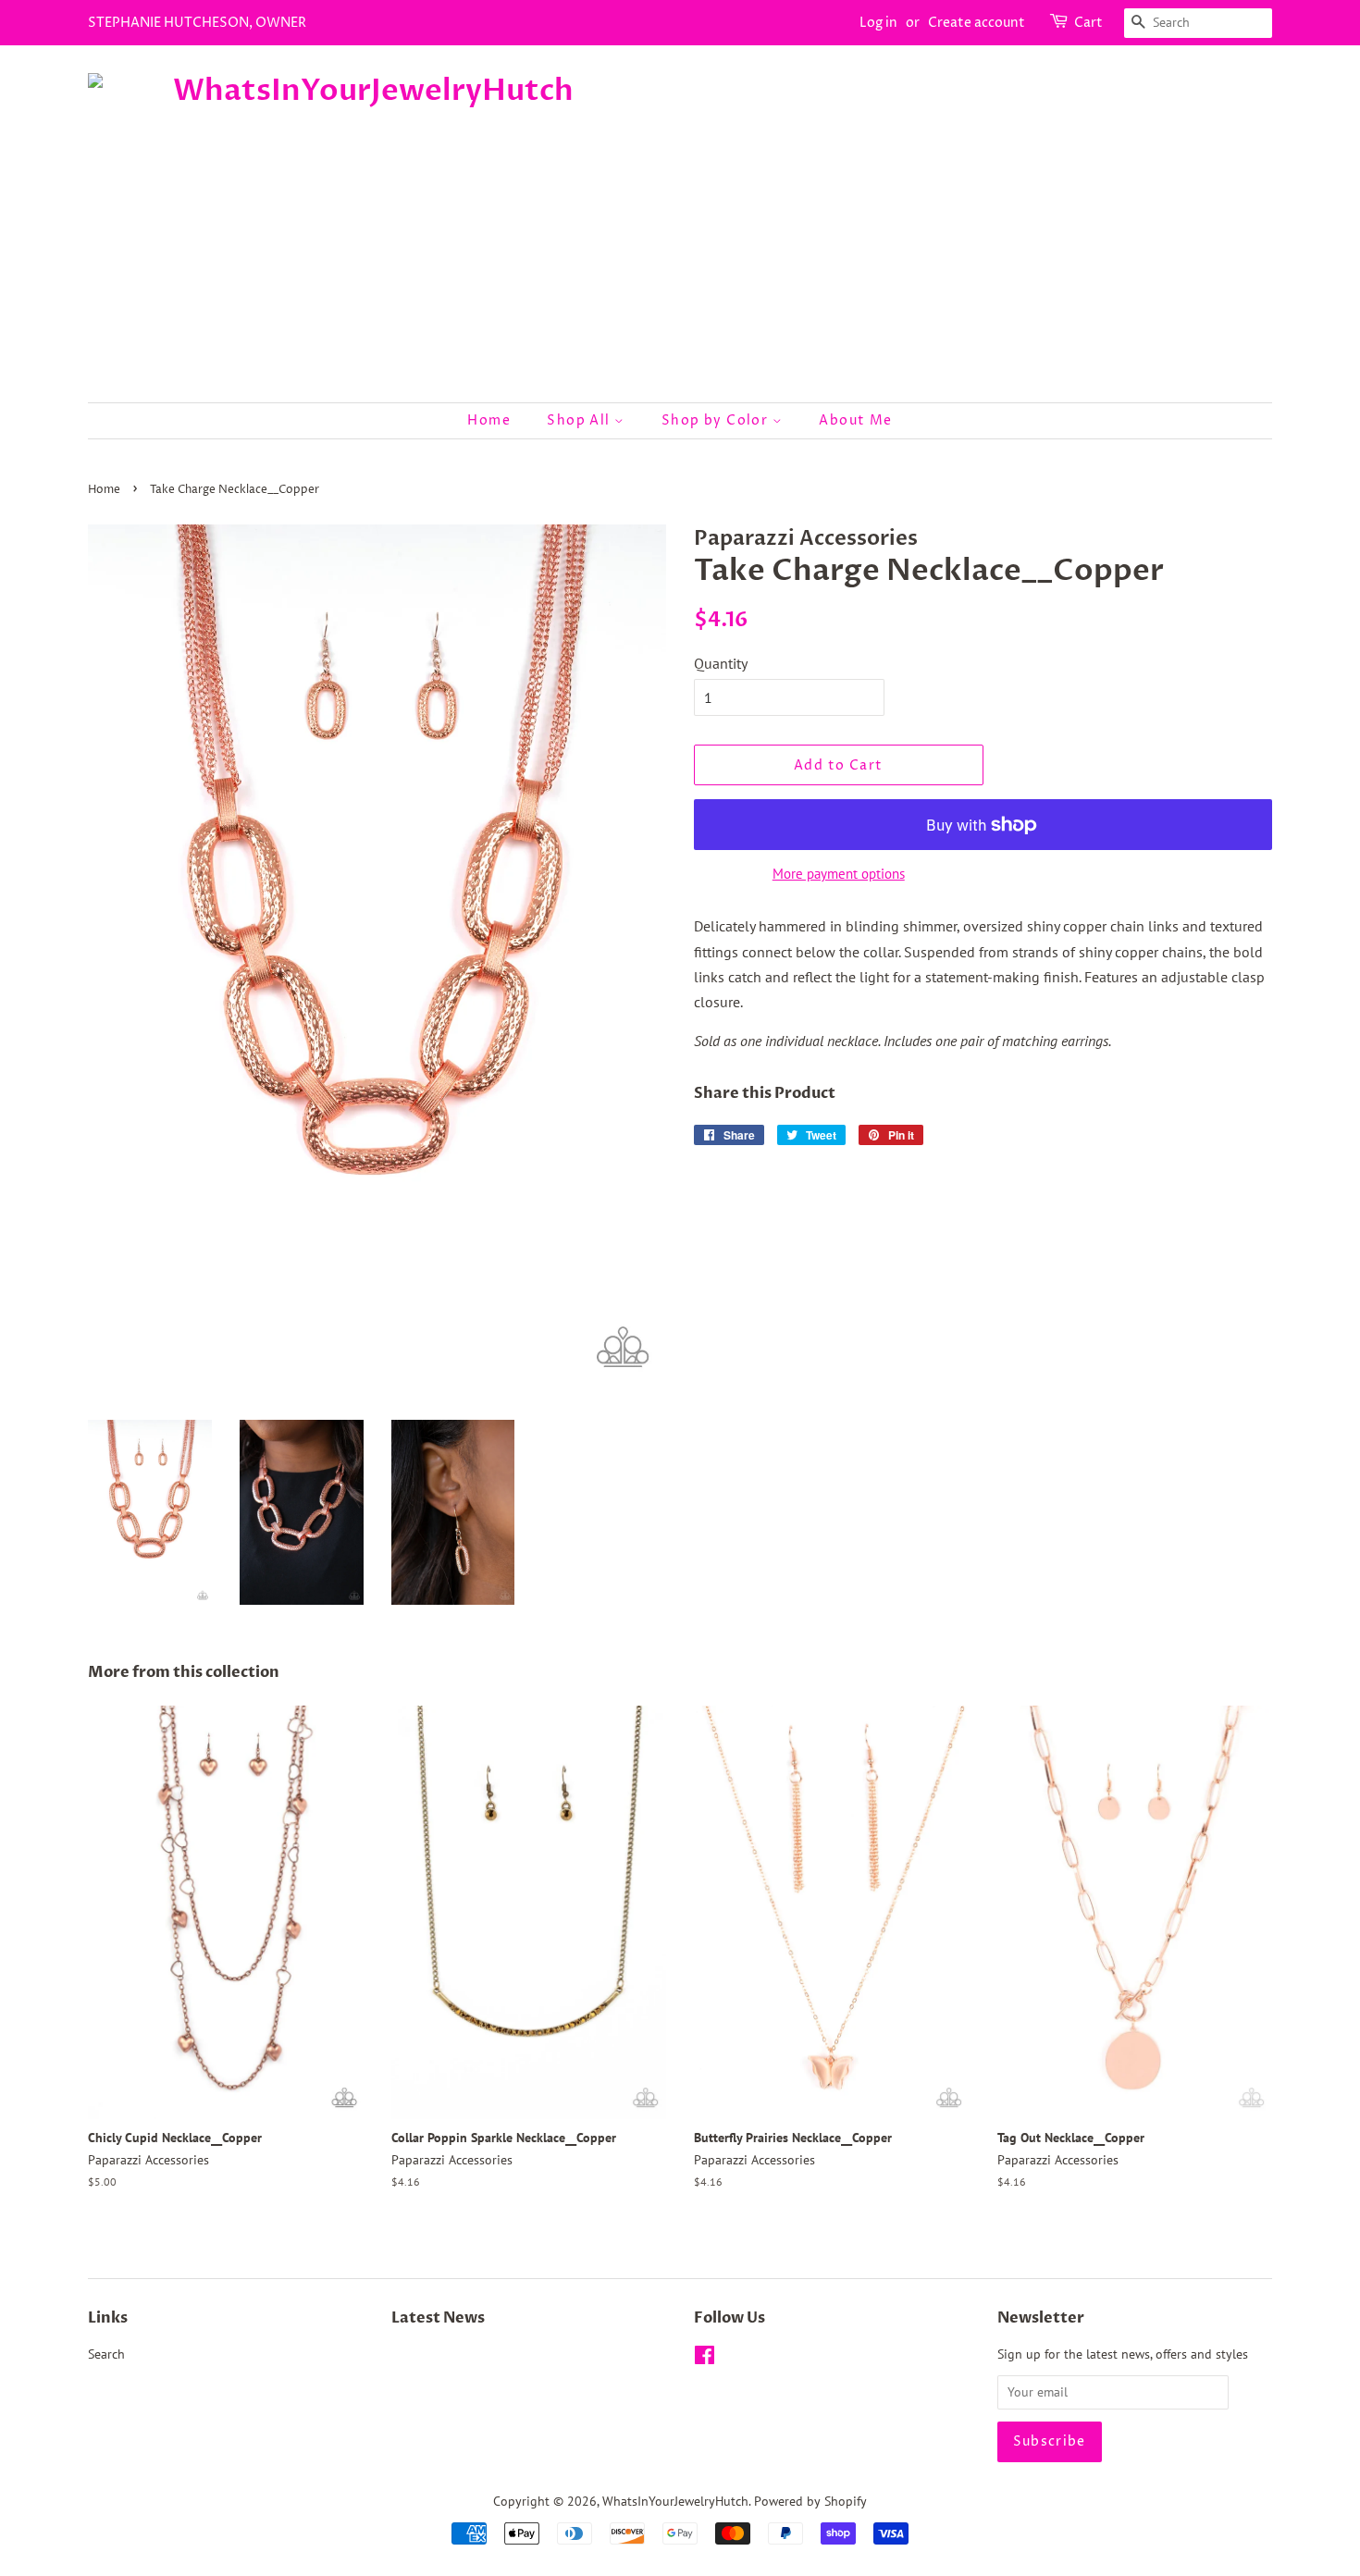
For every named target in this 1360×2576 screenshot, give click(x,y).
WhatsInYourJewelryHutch (675, 2501)
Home (489, 420)
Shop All (581, 420)
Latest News (438, 2318)
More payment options (839, 874)
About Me (855, 420)
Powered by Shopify (810, 2501)
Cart (1088, 23)
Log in (878, 23)
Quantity (721, 663)
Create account (977, 23)
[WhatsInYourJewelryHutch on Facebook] (705, 2359)
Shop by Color (717, 420)
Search (106, 2354)
